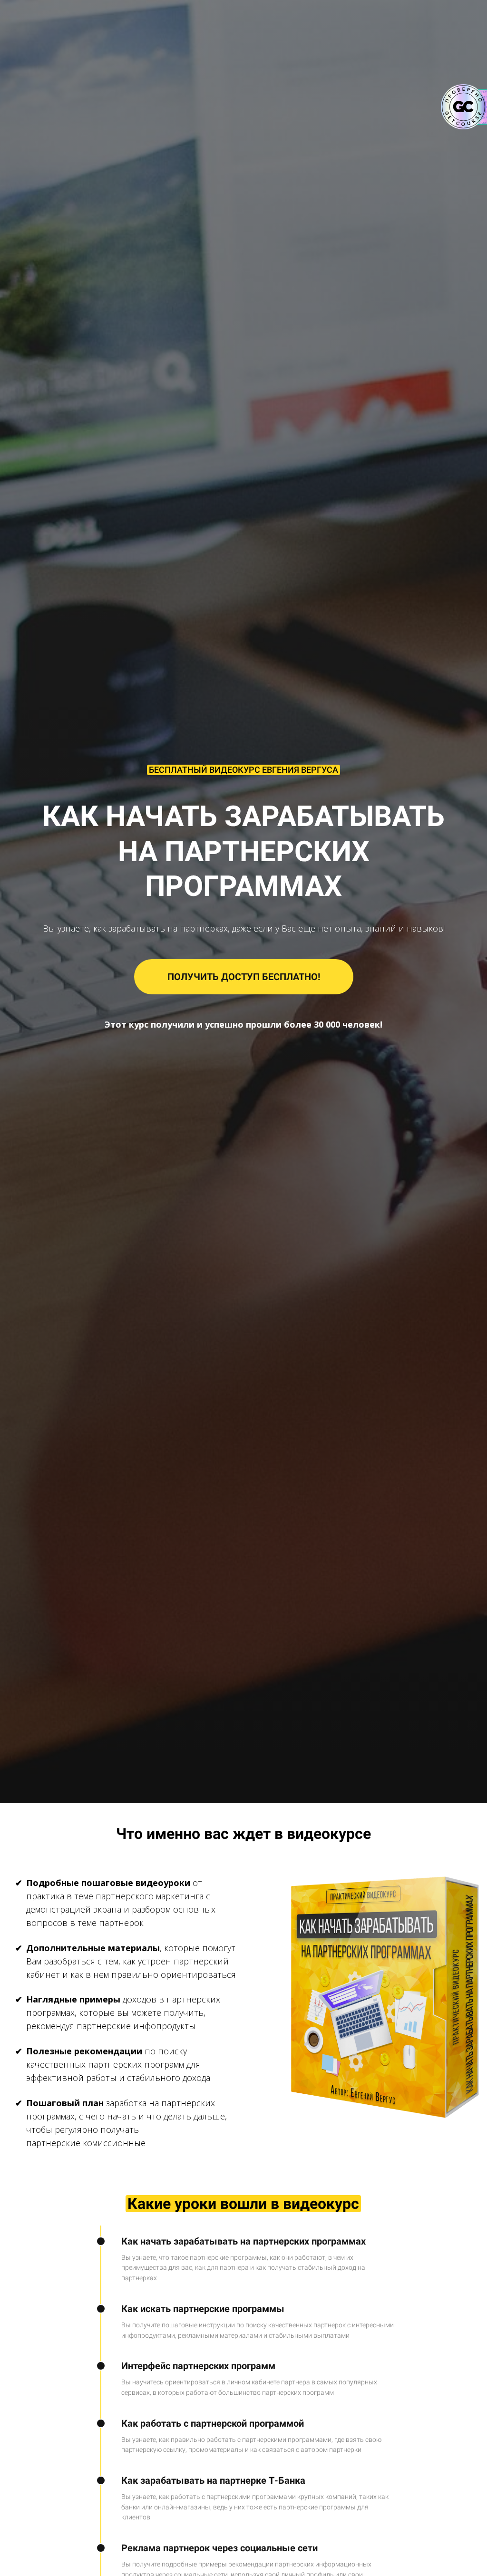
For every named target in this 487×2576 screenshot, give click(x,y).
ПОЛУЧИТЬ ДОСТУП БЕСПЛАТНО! (244, 977)
